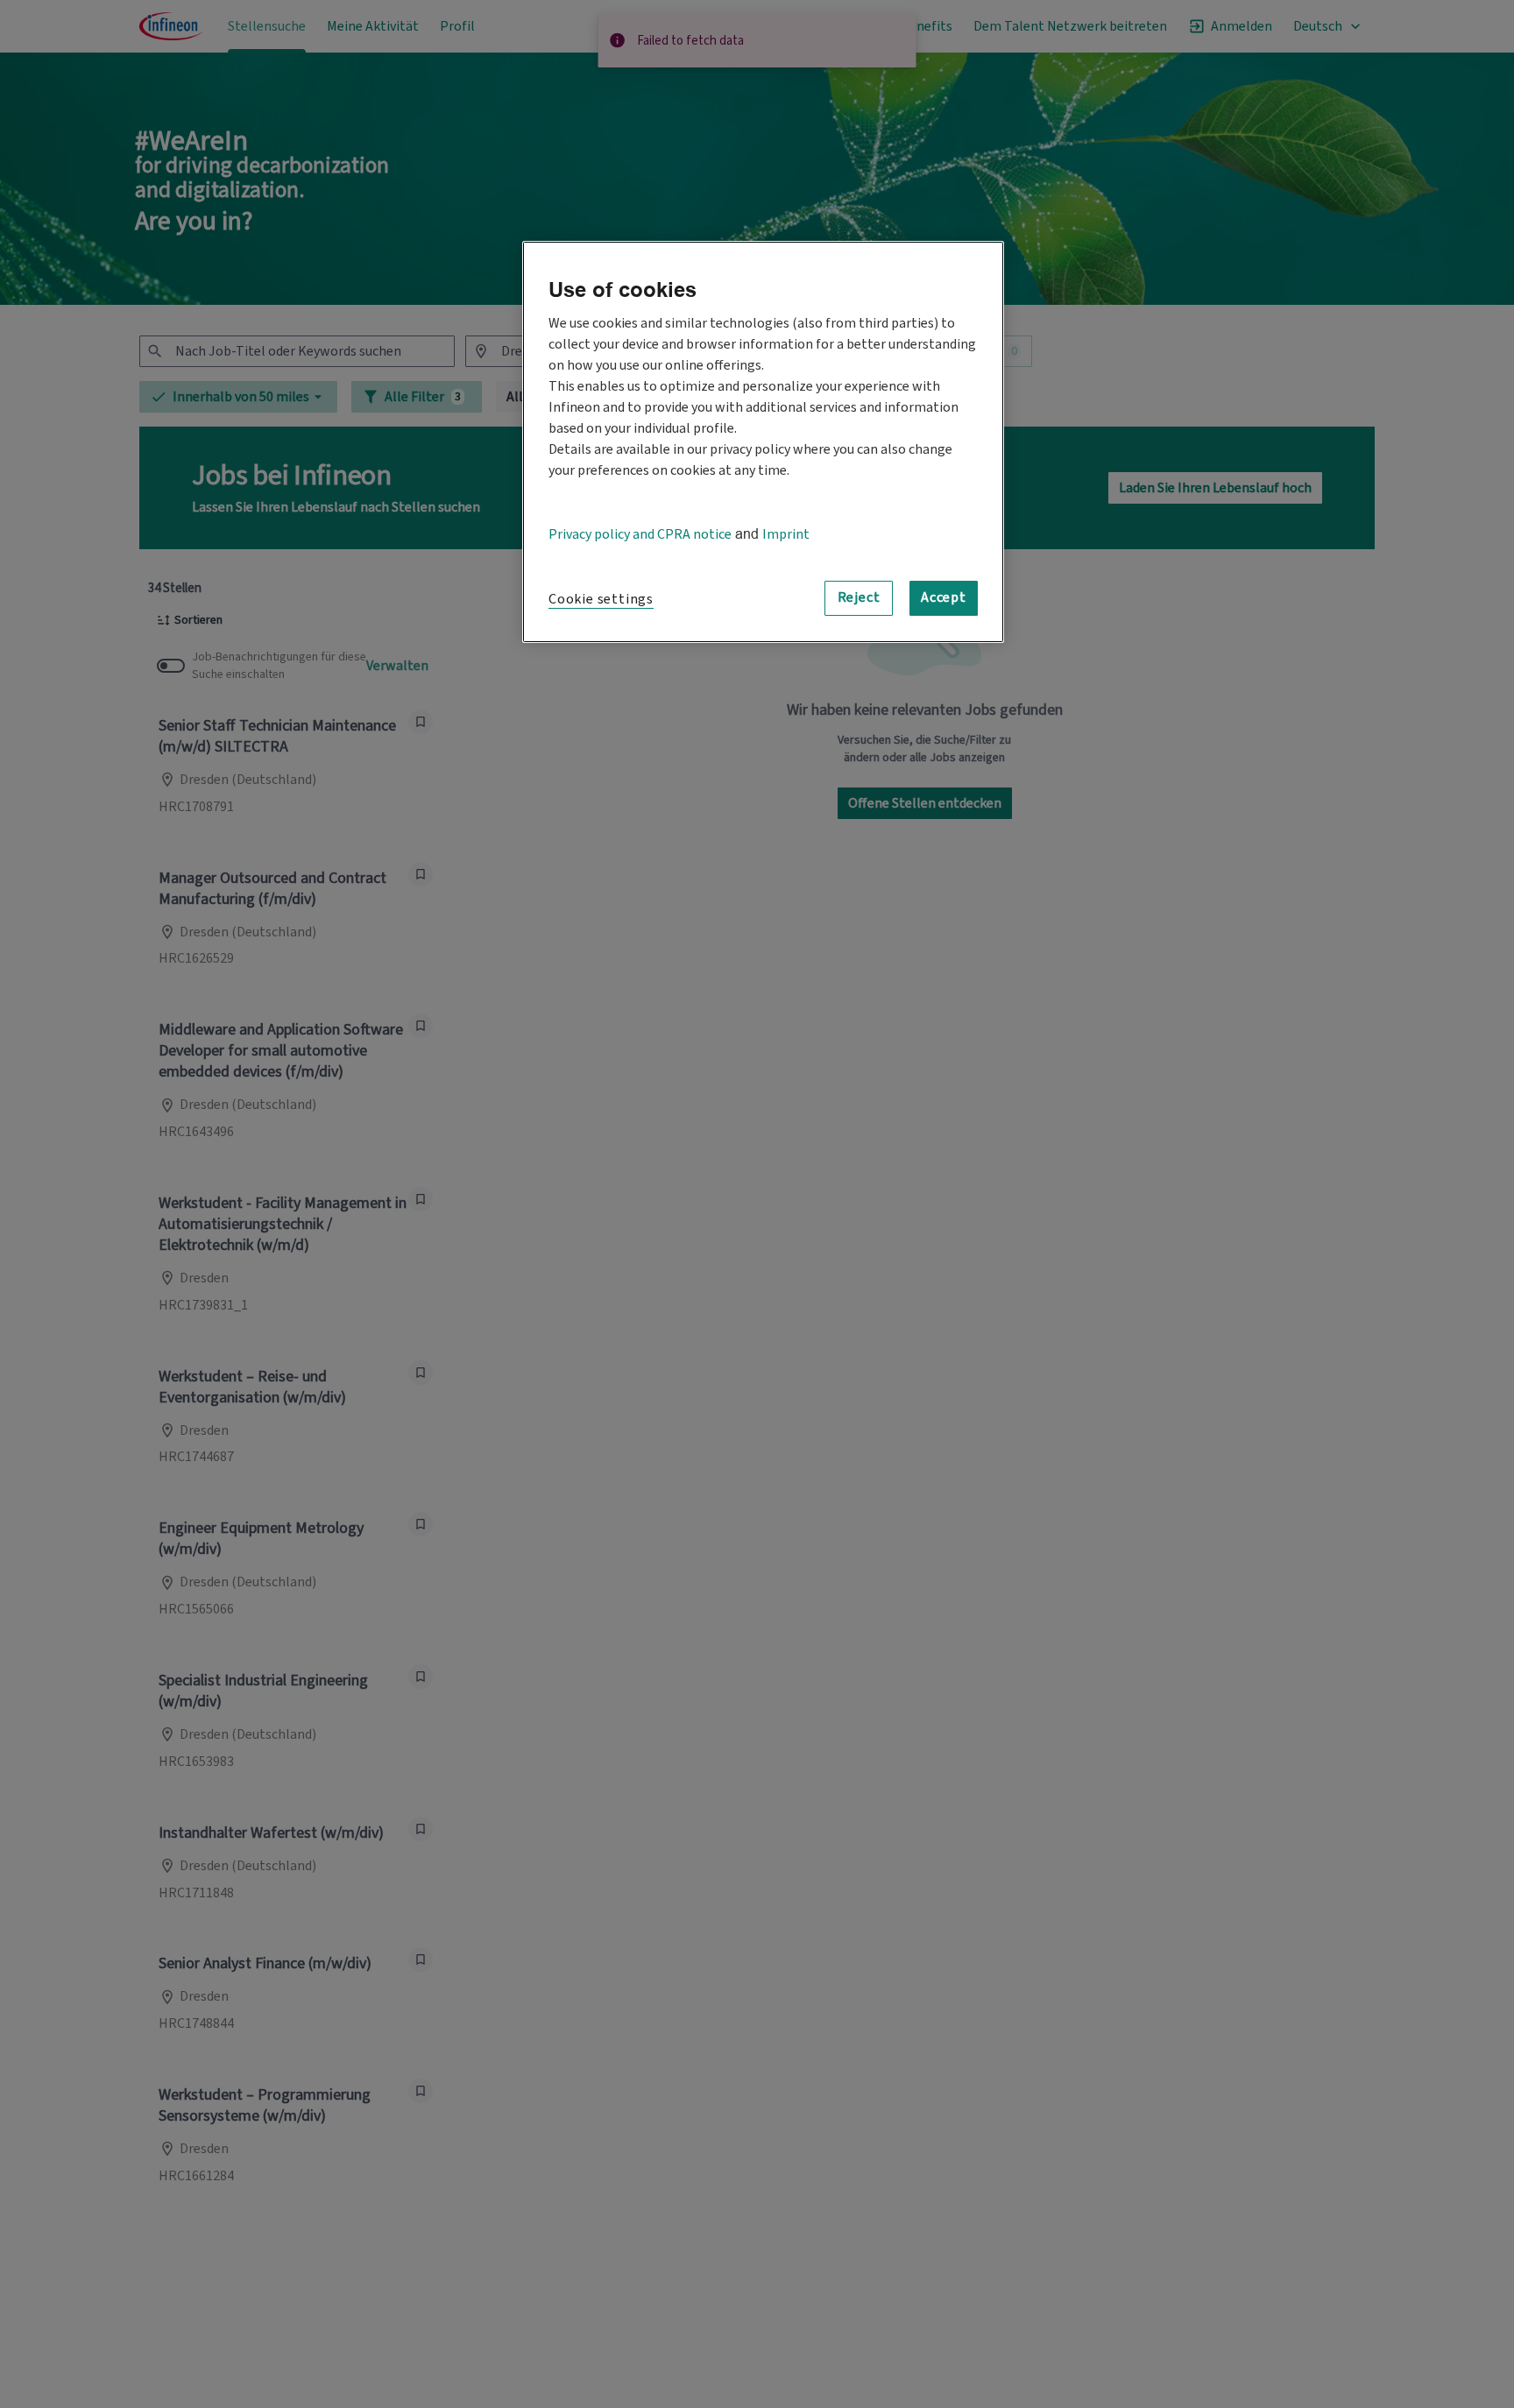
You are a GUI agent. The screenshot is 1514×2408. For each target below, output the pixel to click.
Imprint (786, 534)
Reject (859, 598)
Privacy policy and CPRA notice (640, 534)
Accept (944, 598)
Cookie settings (601, 599)
